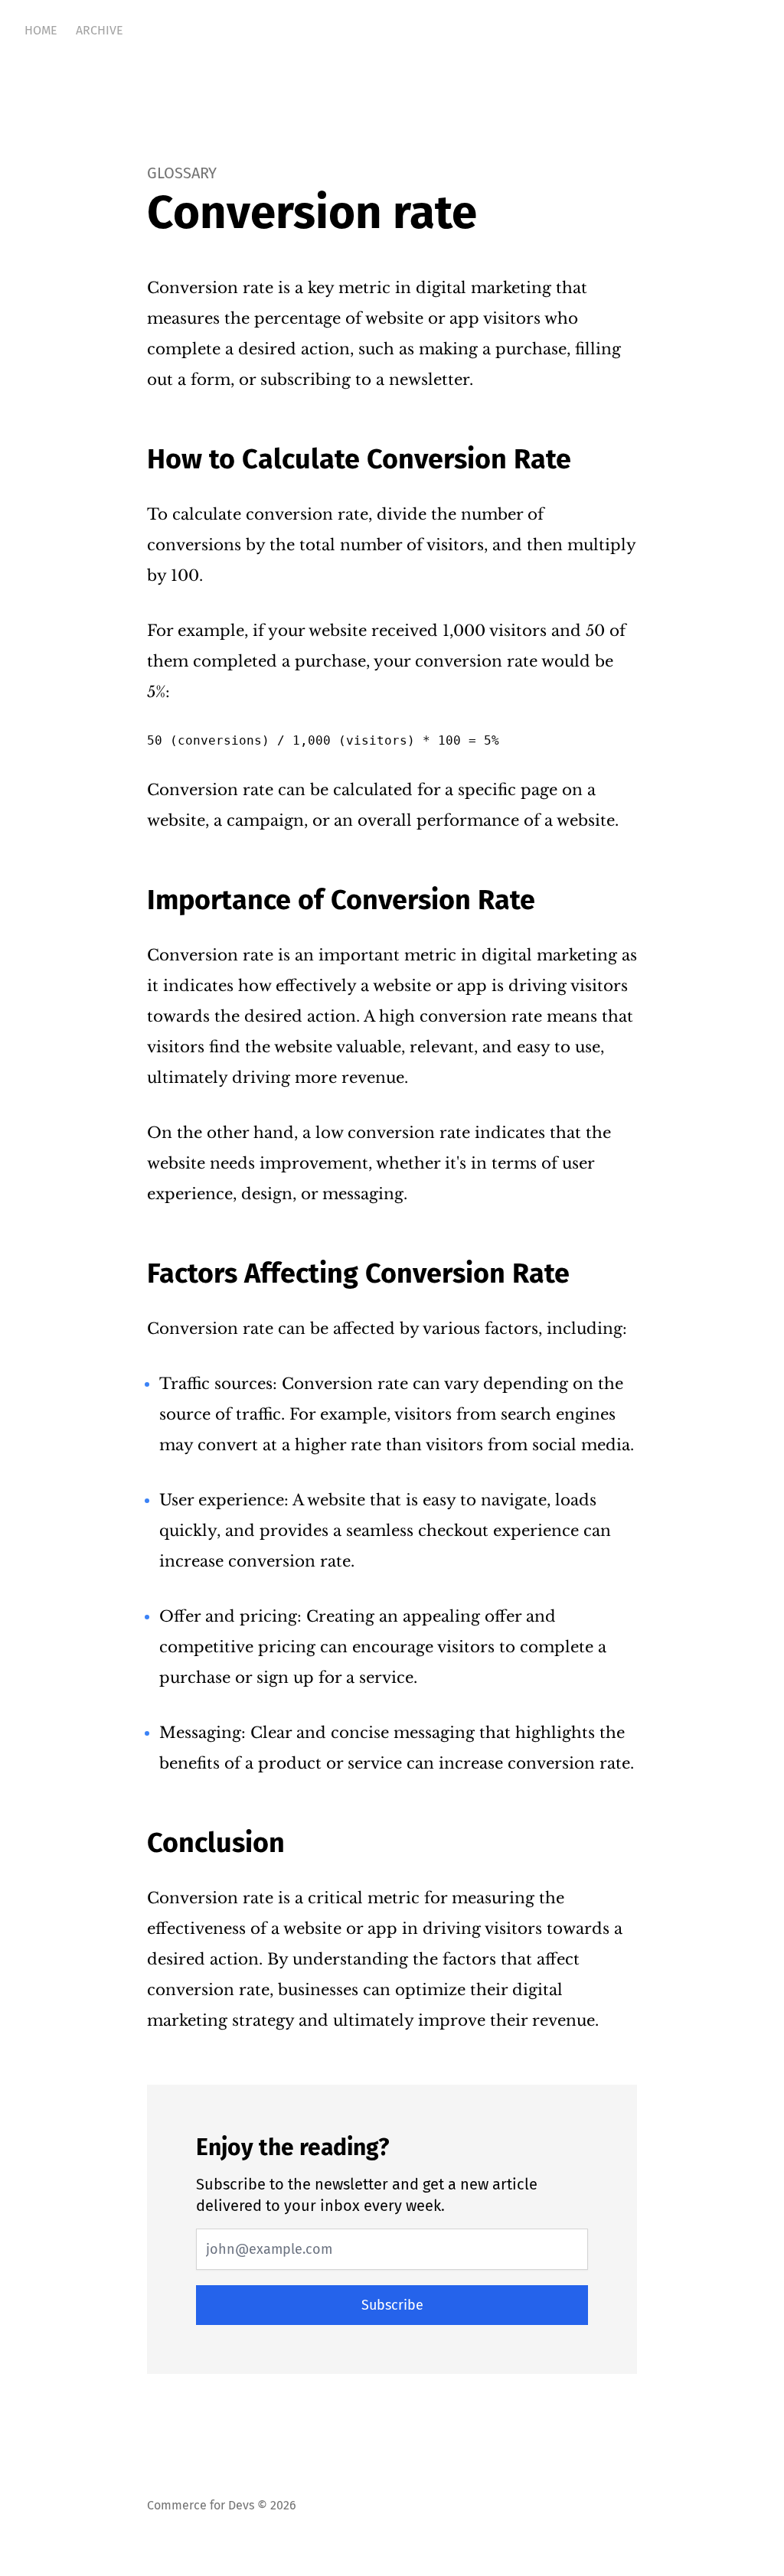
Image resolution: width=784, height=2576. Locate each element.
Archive (100, 30)
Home (41, 30)
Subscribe (392, 2305)
